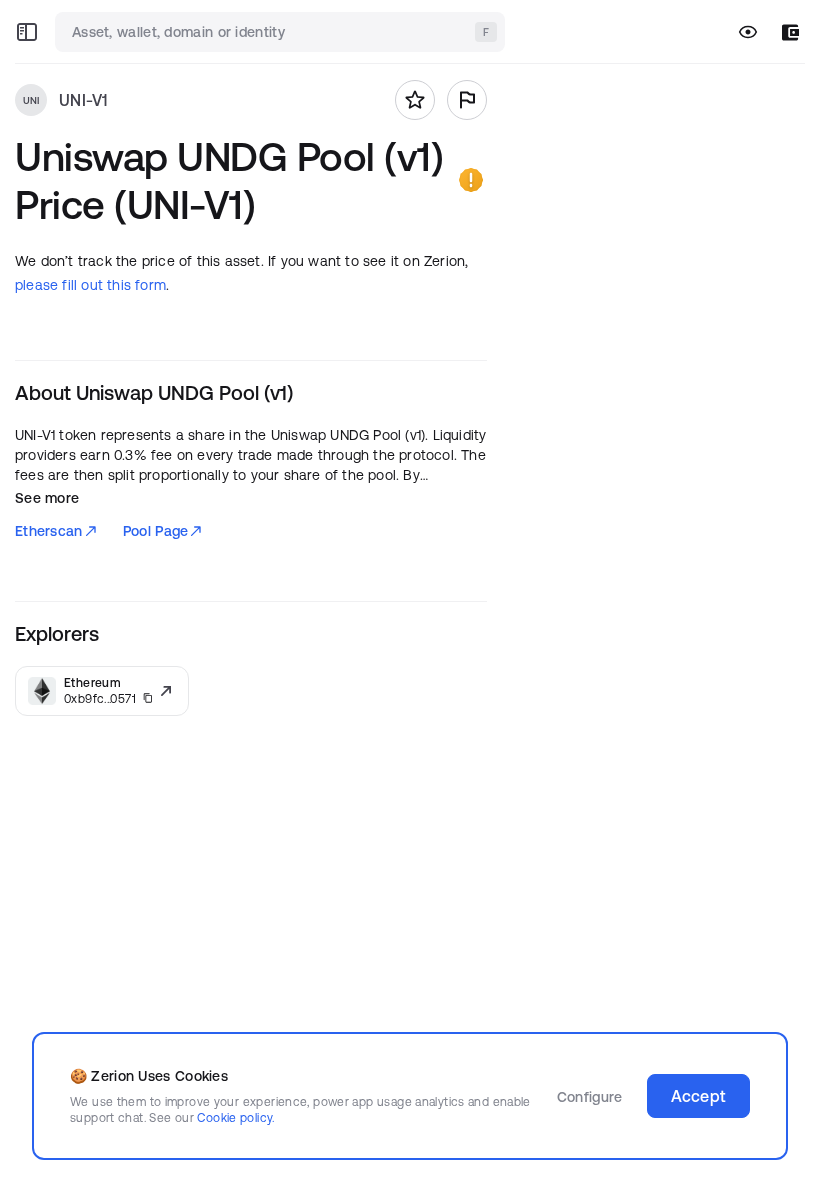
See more (47, 498)
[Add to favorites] (415, 100)
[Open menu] (27, 32)
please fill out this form (90, 285)
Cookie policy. (235, 1117)
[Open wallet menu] (790, 32)
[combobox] (282, 32)
